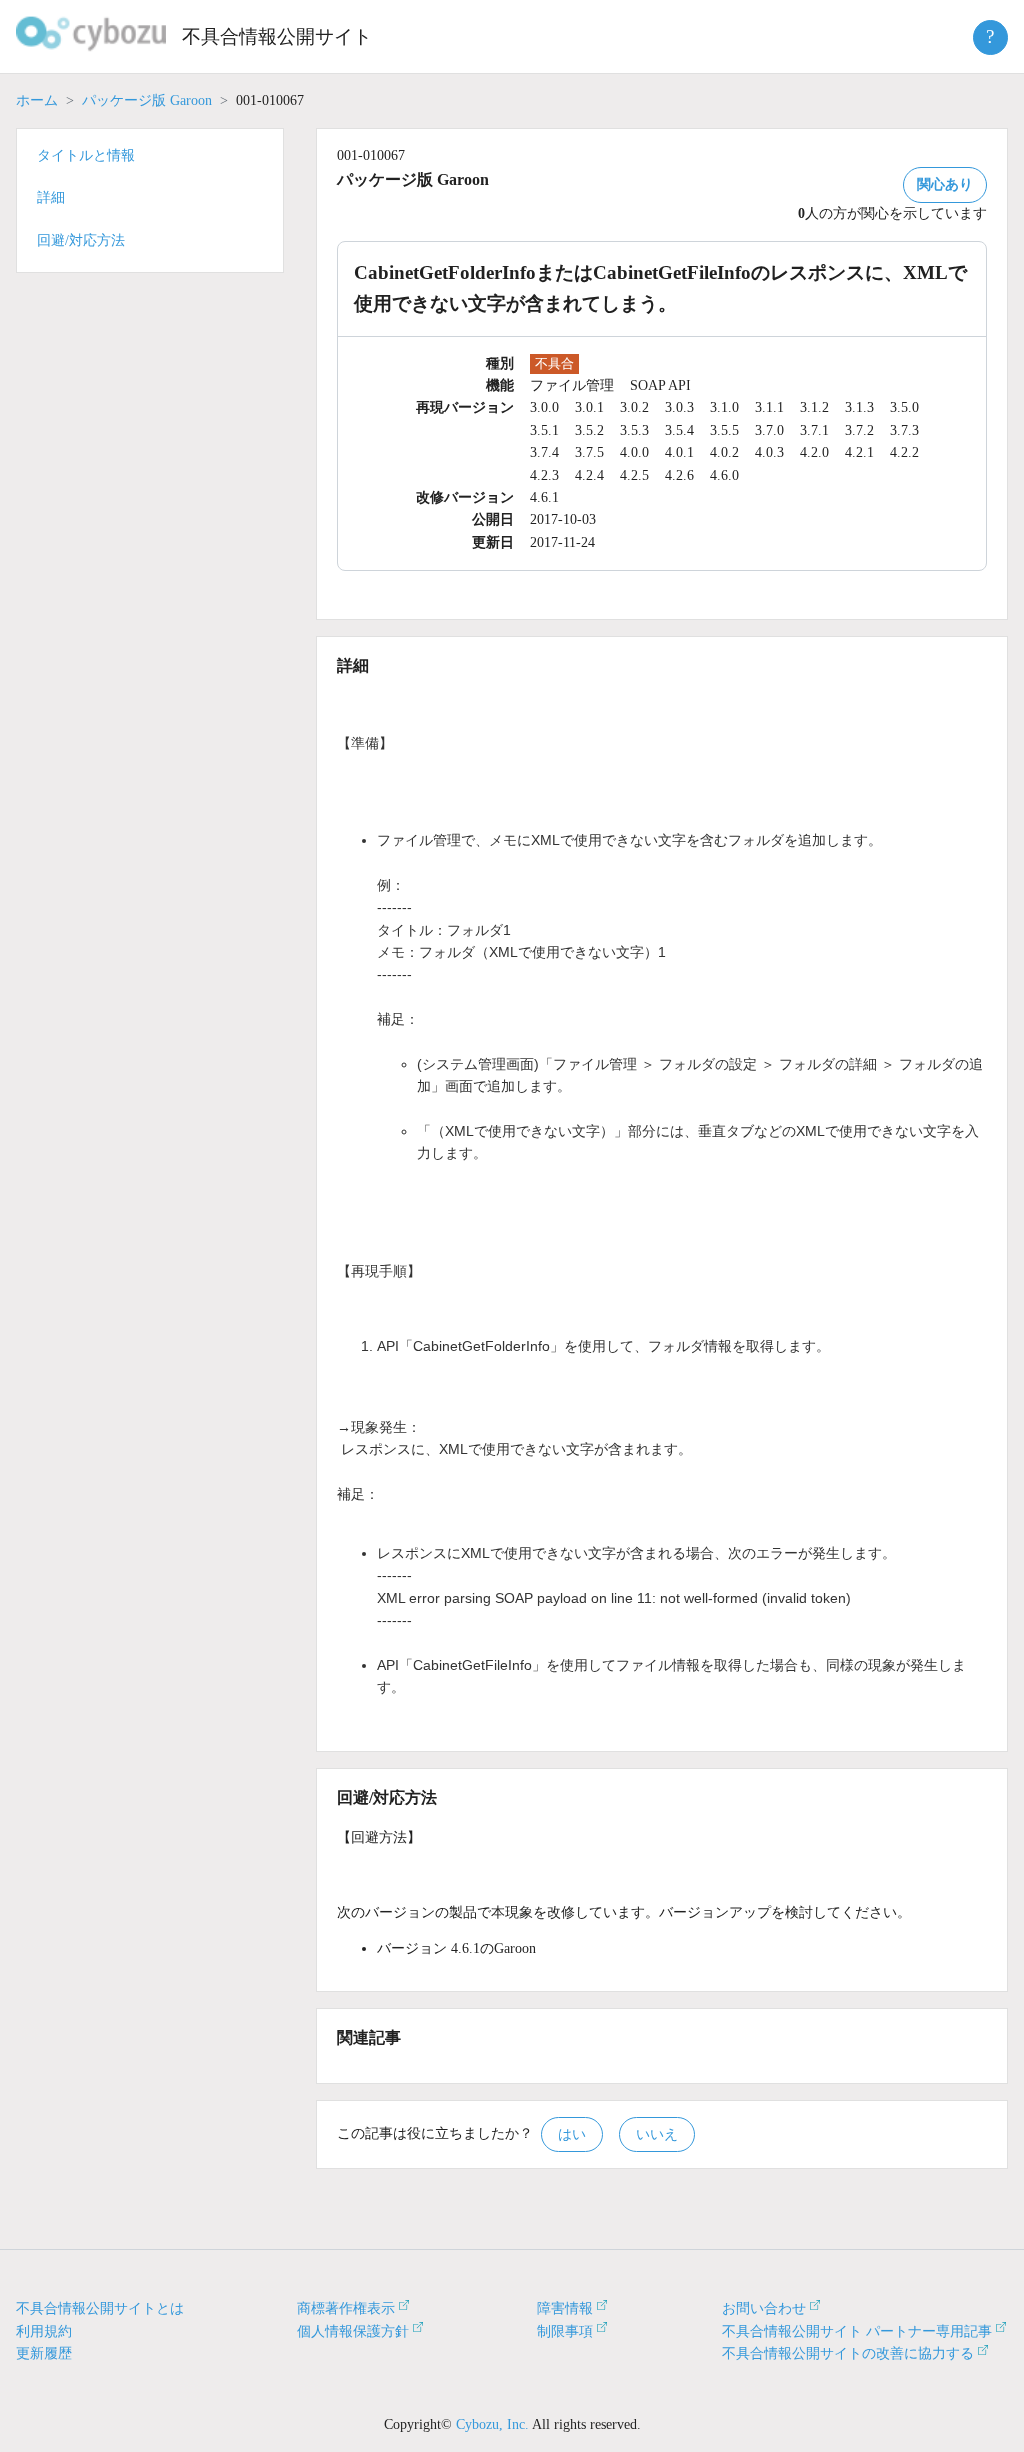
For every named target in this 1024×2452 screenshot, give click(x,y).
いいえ (657, 2134)
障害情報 (565, 2308)
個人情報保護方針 (353, 2331)
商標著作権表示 (346, 2308)
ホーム (37, 100)
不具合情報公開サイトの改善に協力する (848, 2353)
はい (572, 2134)
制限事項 (565, 2331)
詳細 (51, 197)
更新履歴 (44, 2353)
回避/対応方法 (81, 240)
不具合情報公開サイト (277, 36)
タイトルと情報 (86, 155)
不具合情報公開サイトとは (100, 2308)
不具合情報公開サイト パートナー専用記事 (857, 2331)
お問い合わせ (764, 2308)
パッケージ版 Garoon (147, 100)
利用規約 (44, 2331)
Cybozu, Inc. (492, 2424)
